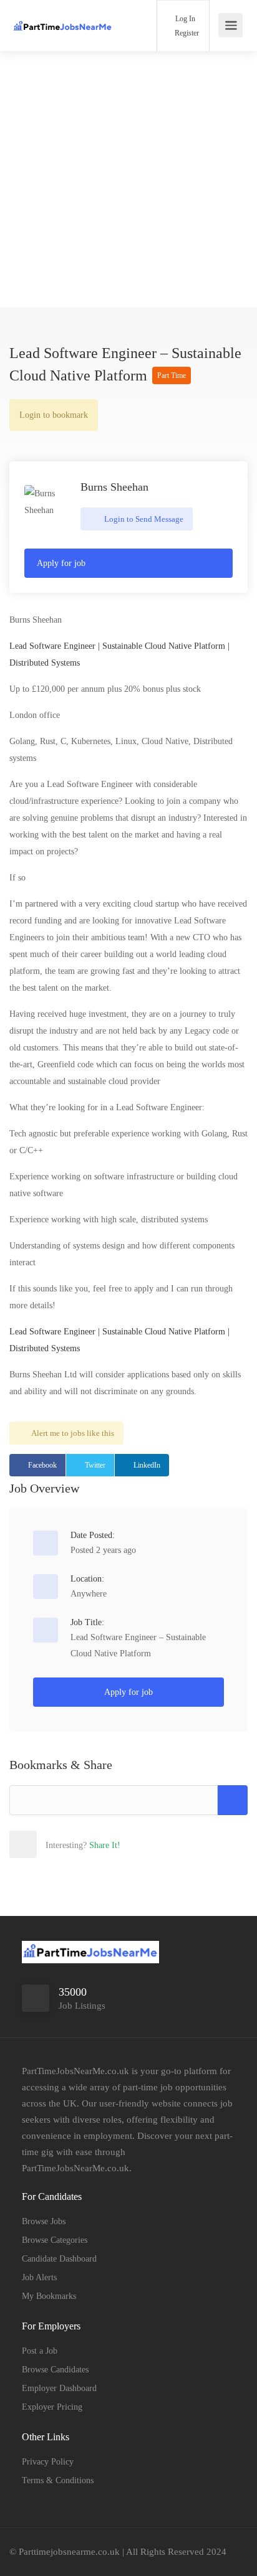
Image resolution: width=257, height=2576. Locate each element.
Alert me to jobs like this (73, 1433)
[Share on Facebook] (50, 1844)
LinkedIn (147, 1465)
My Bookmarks (49, 2296)
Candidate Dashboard (59, 2259)
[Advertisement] (128, 179)
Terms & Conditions (58, 2480)
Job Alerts (39, 2277)
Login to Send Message (143, 519)
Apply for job (61, 563)
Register (186, 33)
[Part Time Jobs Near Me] (63, 17)
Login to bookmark (54, 415)
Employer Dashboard (59, 2388)
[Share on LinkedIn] (105, 1844)
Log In (184, 19)
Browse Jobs (44, 2221)
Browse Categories (55, 2240)
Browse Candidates (55, 2370)
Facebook (42, 1465)
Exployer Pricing (52, 2407)
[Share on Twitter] (77, 1844)
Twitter (95, 1465)
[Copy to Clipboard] (233, 1800)
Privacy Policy (48, 2462)
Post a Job (40, 2351)
